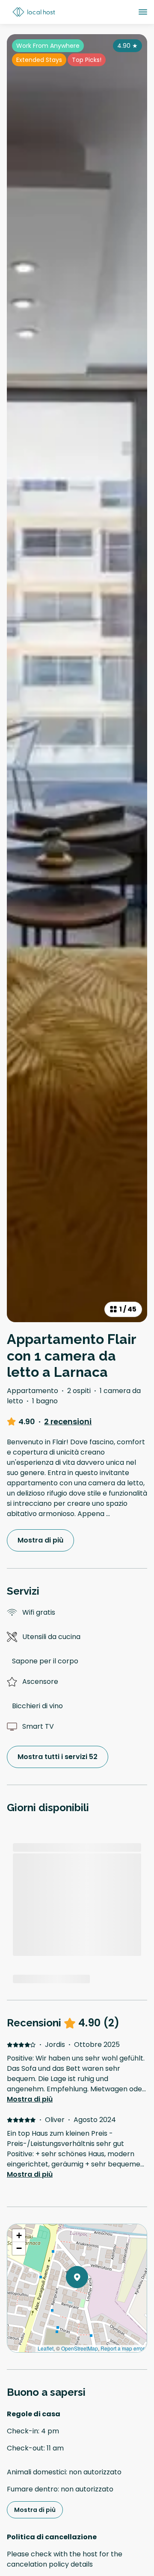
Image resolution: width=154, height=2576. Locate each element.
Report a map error (123, 2348)
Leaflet (46, 2348)
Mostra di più (30, 2099)
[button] (88, 2299)
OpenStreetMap (80, 2348)
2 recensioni (68, 1422)
